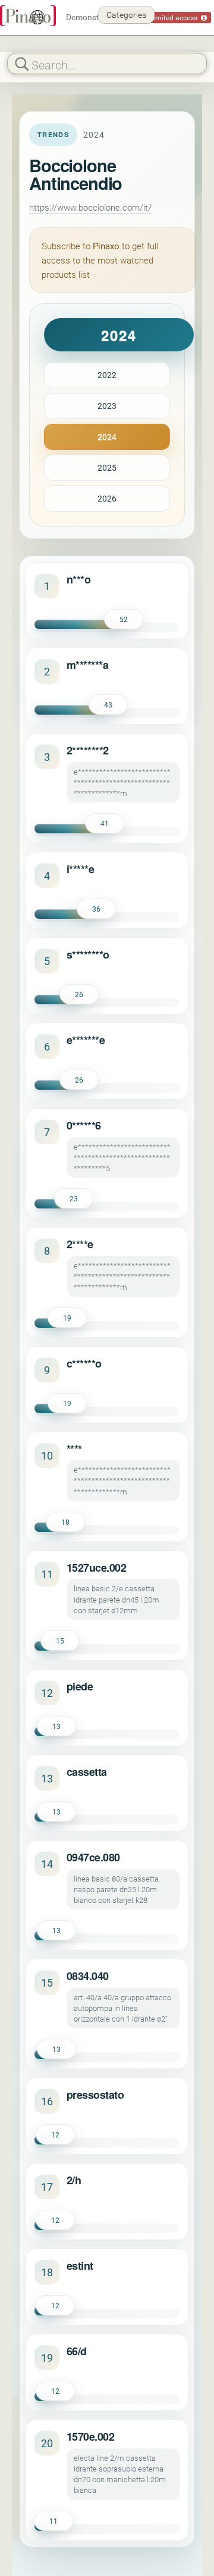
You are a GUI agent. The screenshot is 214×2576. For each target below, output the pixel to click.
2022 (107, 375)
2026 (107, 498)
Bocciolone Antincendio (75, 174)
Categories (126, 15)
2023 (107, 406)
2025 (107, 467)
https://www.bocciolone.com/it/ (90, 207)
